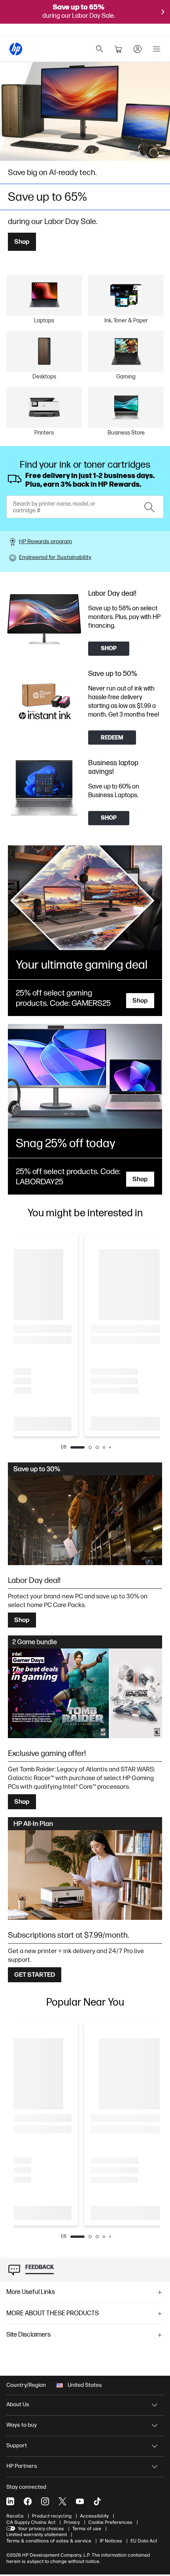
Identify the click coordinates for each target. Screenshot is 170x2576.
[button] (85, 2292)
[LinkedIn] (10, 2501)
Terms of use (87, 2529)
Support (17, 2445)
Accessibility (94, 2516)
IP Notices (111, 2541)
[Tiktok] (97, 2501)
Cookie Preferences (110, 2522)
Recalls (15, 2516)
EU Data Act (144, 2541)
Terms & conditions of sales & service (49, 2541)
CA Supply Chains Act (31, 2522)
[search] (100, 49)
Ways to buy (22, 2425)
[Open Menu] (157, 49)
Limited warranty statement (37, 2535)
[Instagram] (45, 2501)
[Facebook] (28, 2501)
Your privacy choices (41, 2529)
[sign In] (138, 49)
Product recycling (52, 2516)
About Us (18, 2404)
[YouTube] (80, 2501)
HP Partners (22, 2466)
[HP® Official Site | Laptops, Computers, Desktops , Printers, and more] (16, 49)
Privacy (72, 2522)
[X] (62, 2501)
